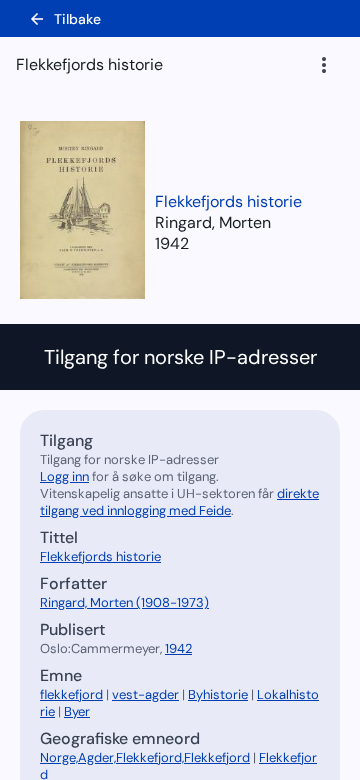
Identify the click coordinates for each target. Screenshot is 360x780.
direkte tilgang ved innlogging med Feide (179, 502)
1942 (172, 243)
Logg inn (64, 476)
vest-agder (145, 694)
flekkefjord (71, 694)
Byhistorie (218, 694)
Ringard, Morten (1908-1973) (124, 602)
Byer (77, 711)
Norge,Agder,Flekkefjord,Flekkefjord (145, 757)
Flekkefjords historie (228, 201)
